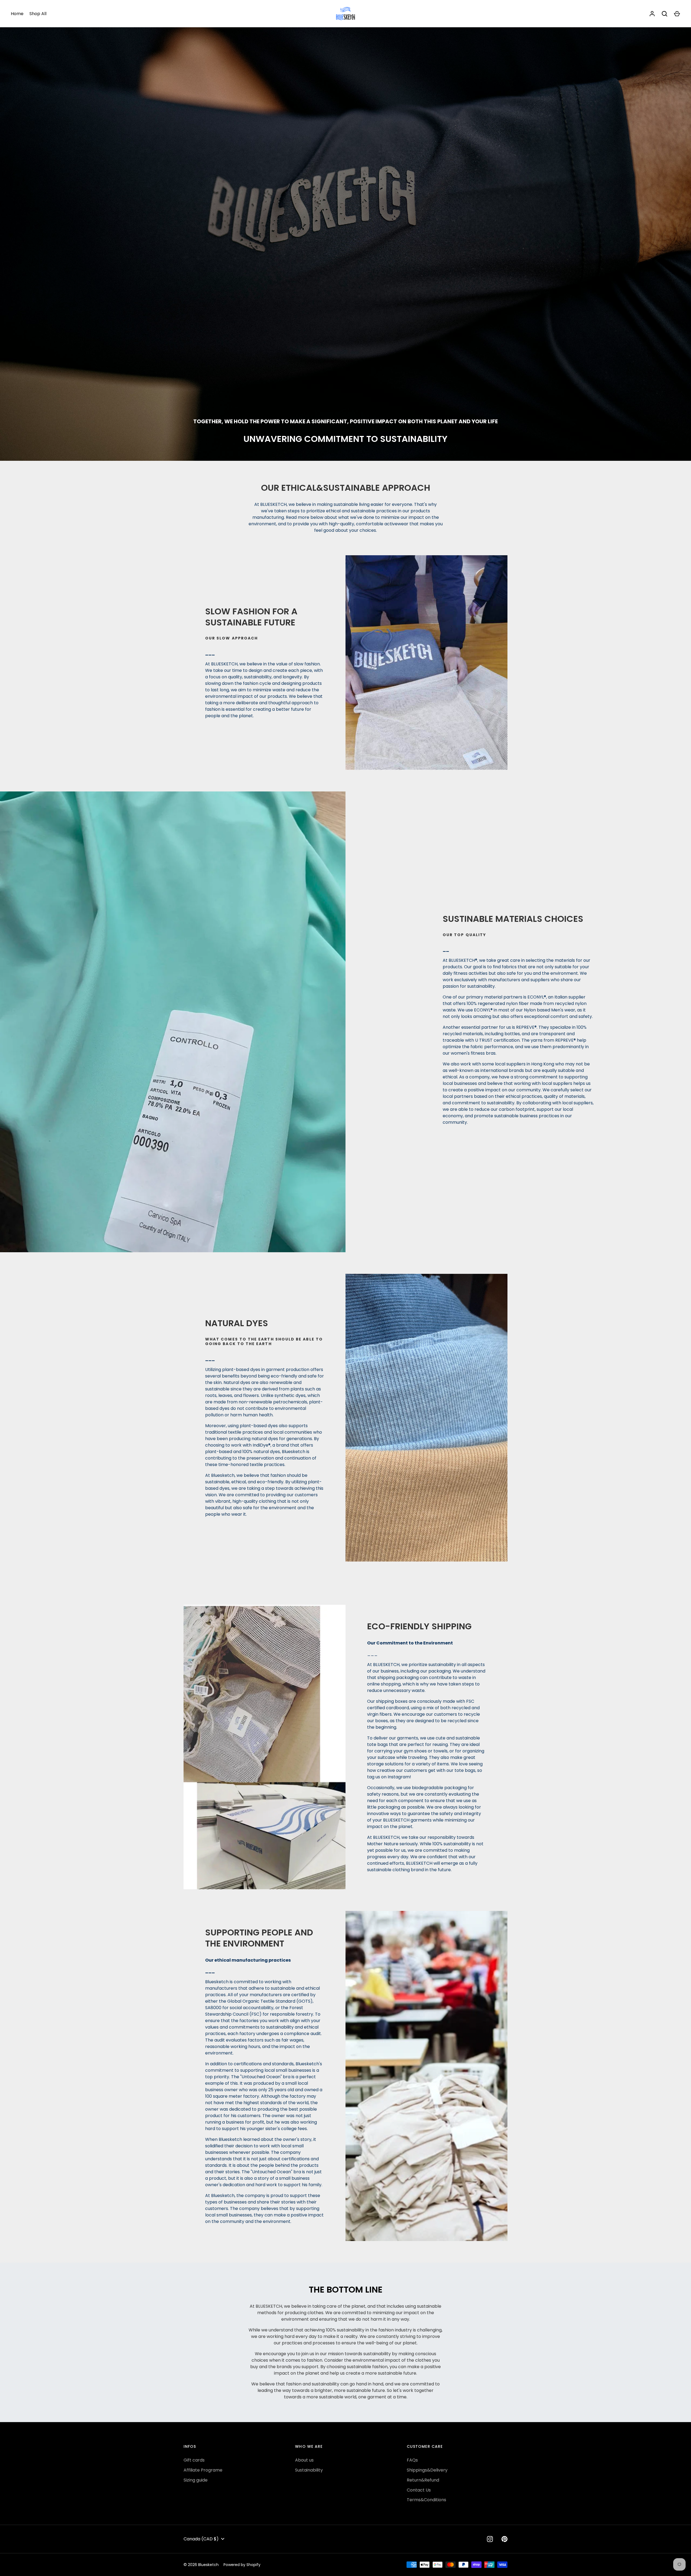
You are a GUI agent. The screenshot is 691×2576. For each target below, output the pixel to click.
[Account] (652, 14)
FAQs (412, 2460)
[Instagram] (490, 2539)
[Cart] (677, 14)
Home (17, 14)
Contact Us (419, 2490)
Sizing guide (196, 2480)
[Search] (665, 14)
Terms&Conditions (426, 2500)
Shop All (38, 14)
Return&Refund (423, 2480)
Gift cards (194, 2460)
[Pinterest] (504, 2539)
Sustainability (309, 2470)
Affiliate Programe (203, 2470)
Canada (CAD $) (201, 2539)
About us (304, 2460)
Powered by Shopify (242, 2565)
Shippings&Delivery (427, 2470)
